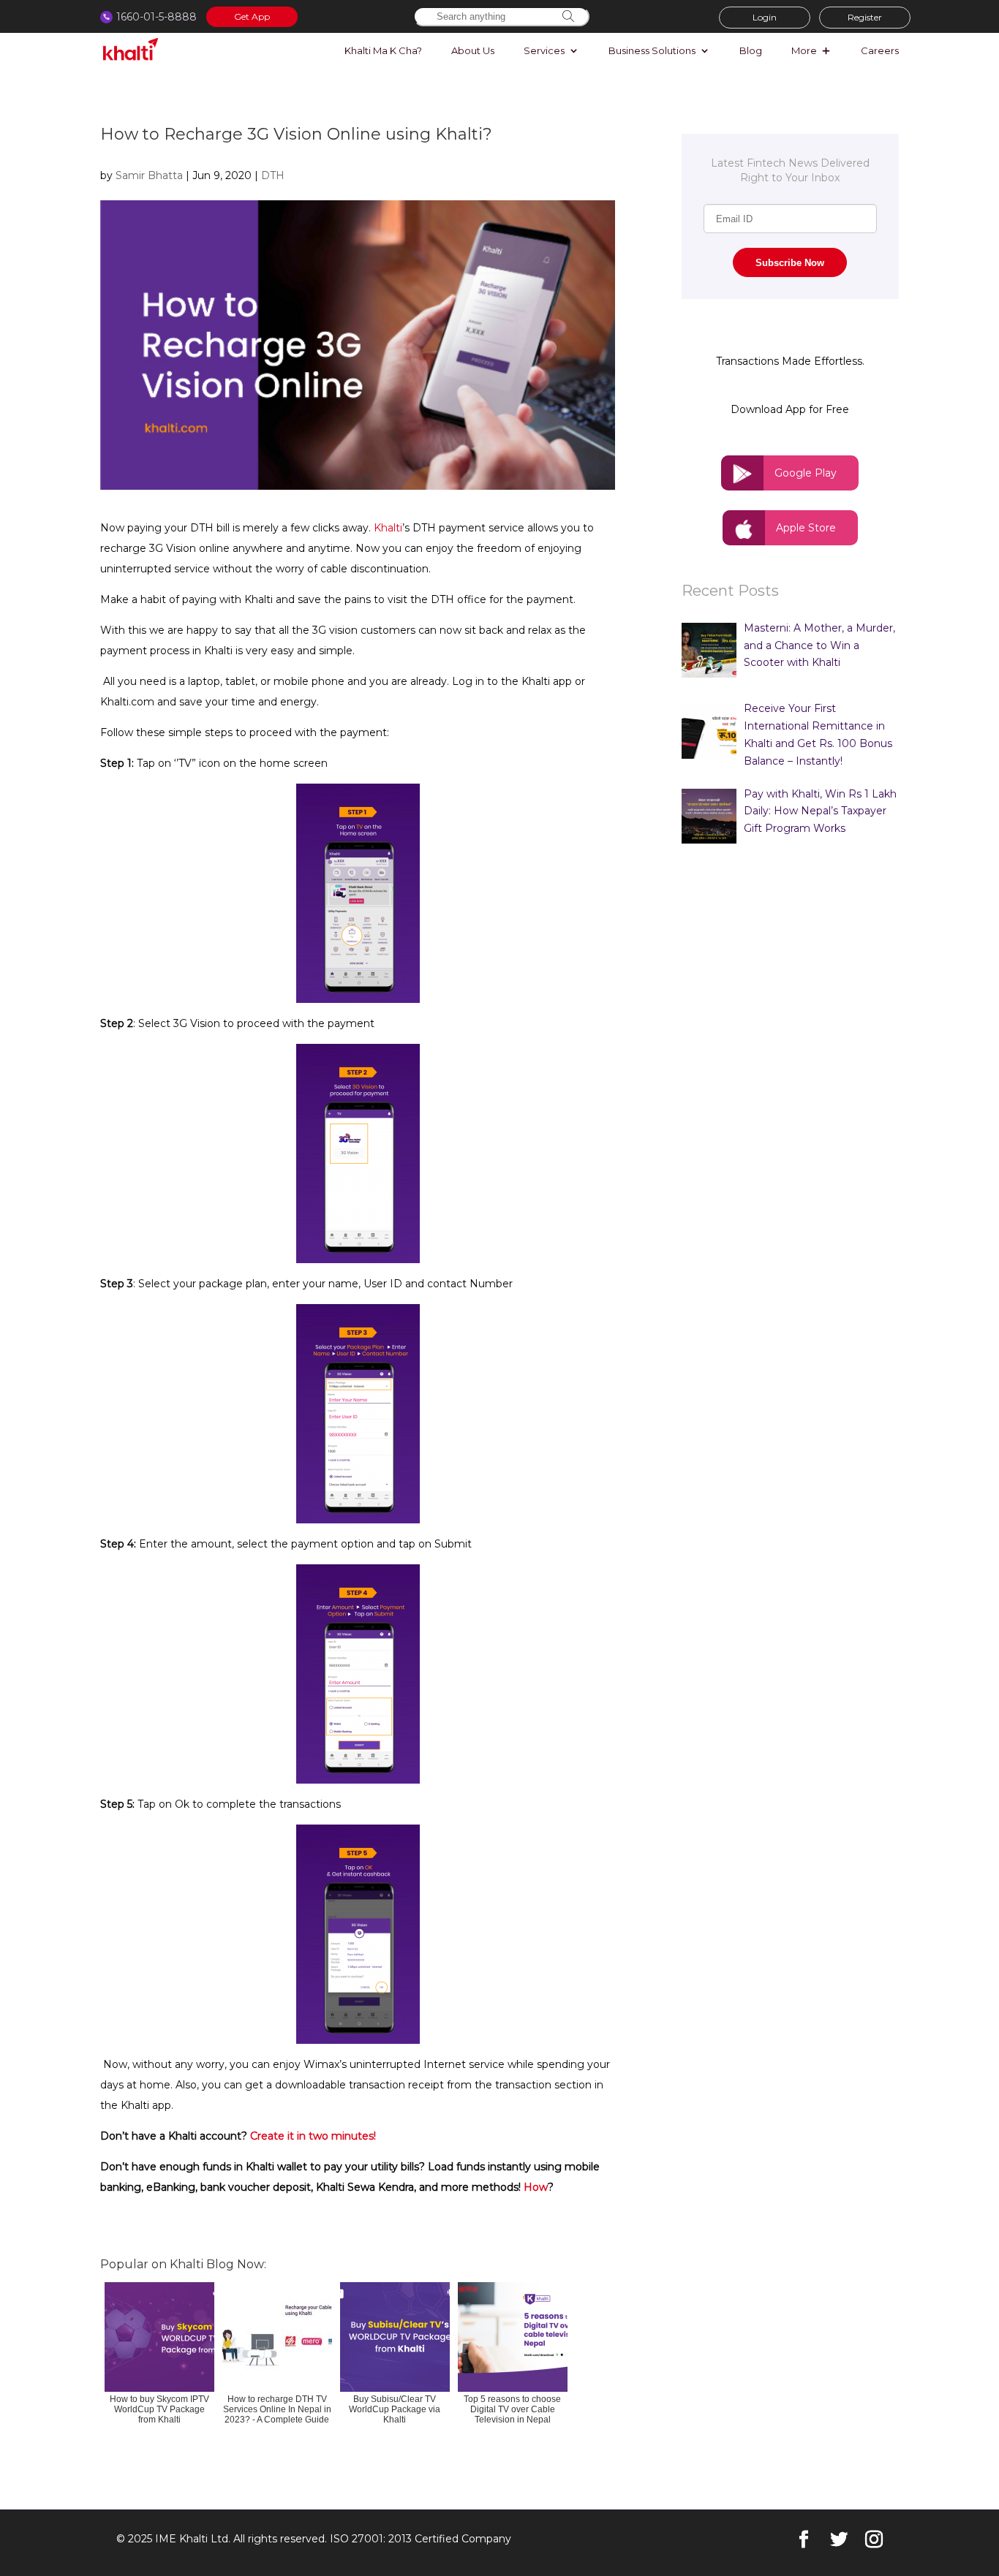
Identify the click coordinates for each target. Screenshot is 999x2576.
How (536, 2187)
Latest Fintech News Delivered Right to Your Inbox (790, 170)
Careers (880, 51)
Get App (252, 16)
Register (865, 17)
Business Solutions (652, 51)
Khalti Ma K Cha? (383, 51)
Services (544, 51)
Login (765, 17)
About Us (473, 51)
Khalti (388, 528)
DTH (273, 175)
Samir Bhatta (149, 175)
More (804, 51)
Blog (751, 51)
